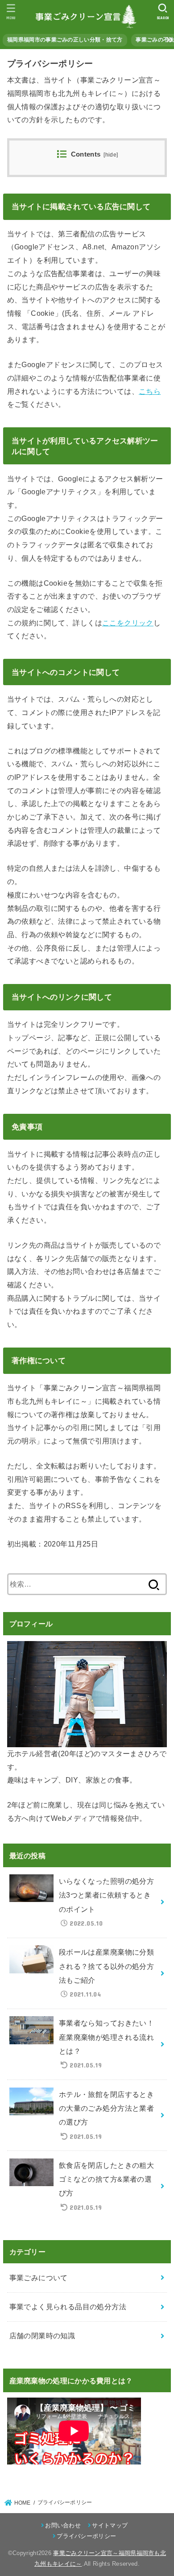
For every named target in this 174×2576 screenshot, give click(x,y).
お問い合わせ (63, 2525)
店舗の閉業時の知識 (42, 2336)
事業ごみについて (39, 2278)
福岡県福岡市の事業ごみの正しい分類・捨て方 (65, 40)
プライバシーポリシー (86, 2536)
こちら (150, 391)
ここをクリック (128, 623)
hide (111, 155)
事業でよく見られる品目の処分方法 (68, 2307)
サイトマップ (110, 2525)
